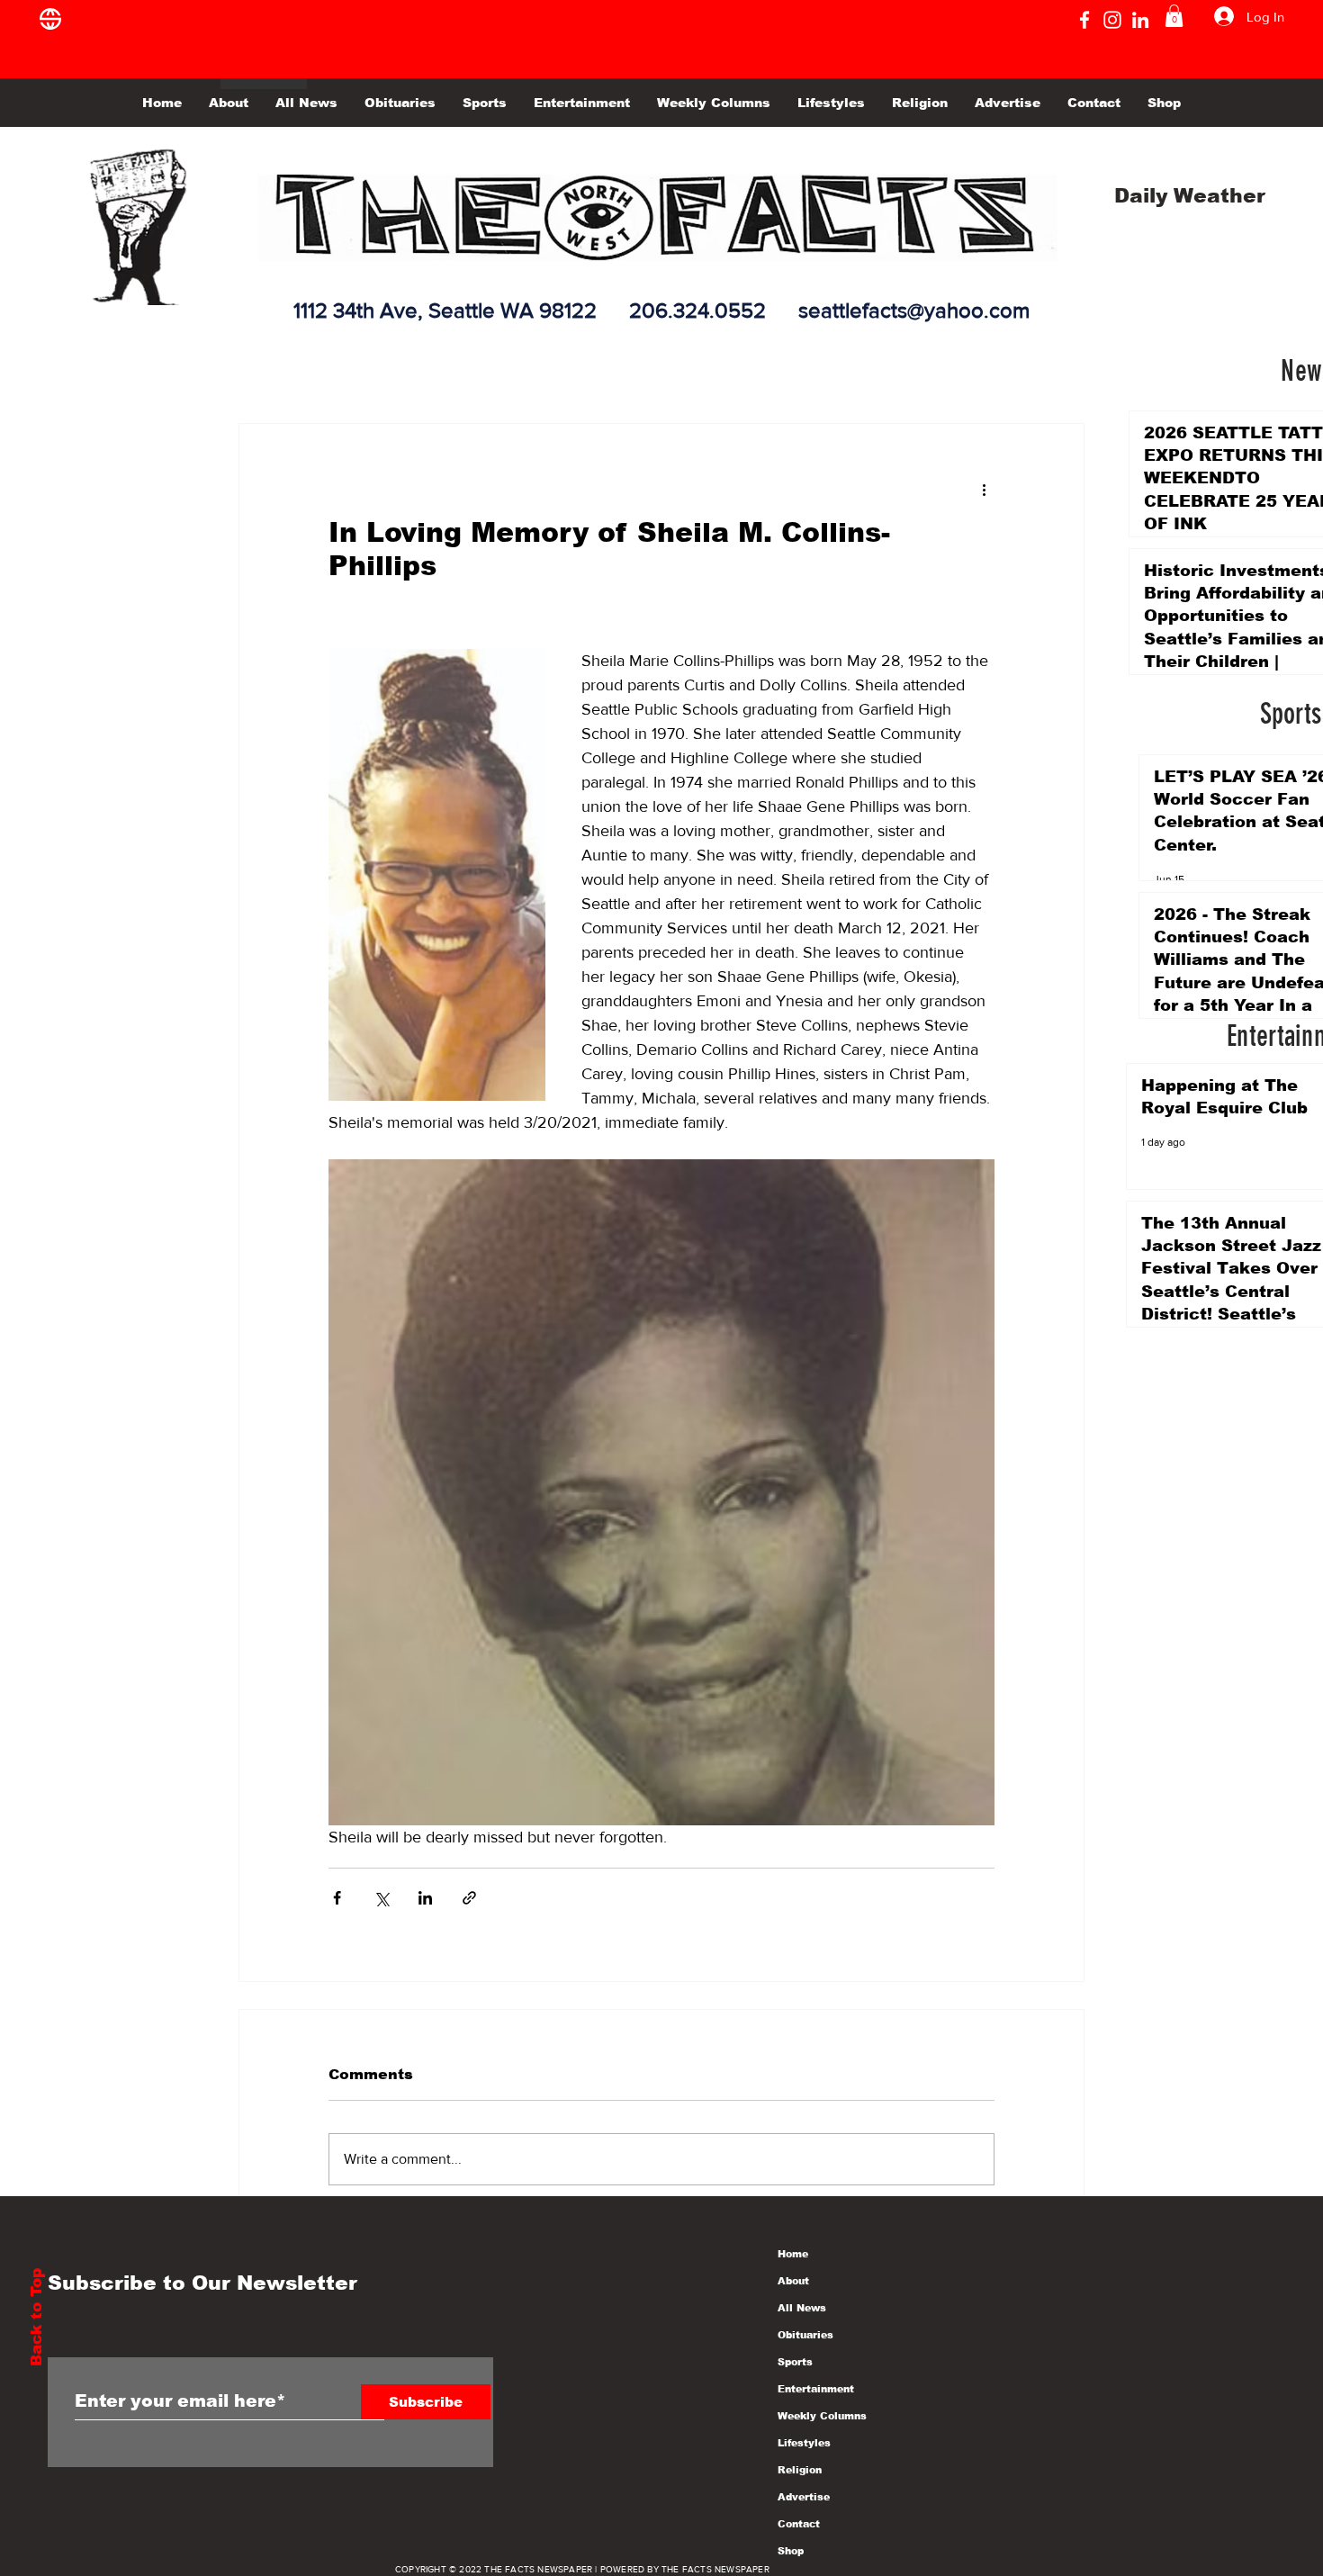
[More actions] (984, 489)
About (793, 2281)
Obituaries (805, 2335)
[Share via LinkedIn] (425, 1898)
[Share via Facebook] (337, 1898)
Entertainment (816, 2389)
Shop (791, 2551)
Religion (800, 2470)
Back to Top (36, 2317)
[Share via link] (469, 1898)
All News (802, 2308)
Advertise (804, 2497)
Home (793, 2254)
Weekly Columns (822, 2416)
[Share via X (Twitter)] (381, 1898)
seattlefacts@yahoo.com (914, 310)
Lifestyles (804, 2443)
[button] (1174, 16)
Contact (799, 2524)
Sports (795, 2362)
